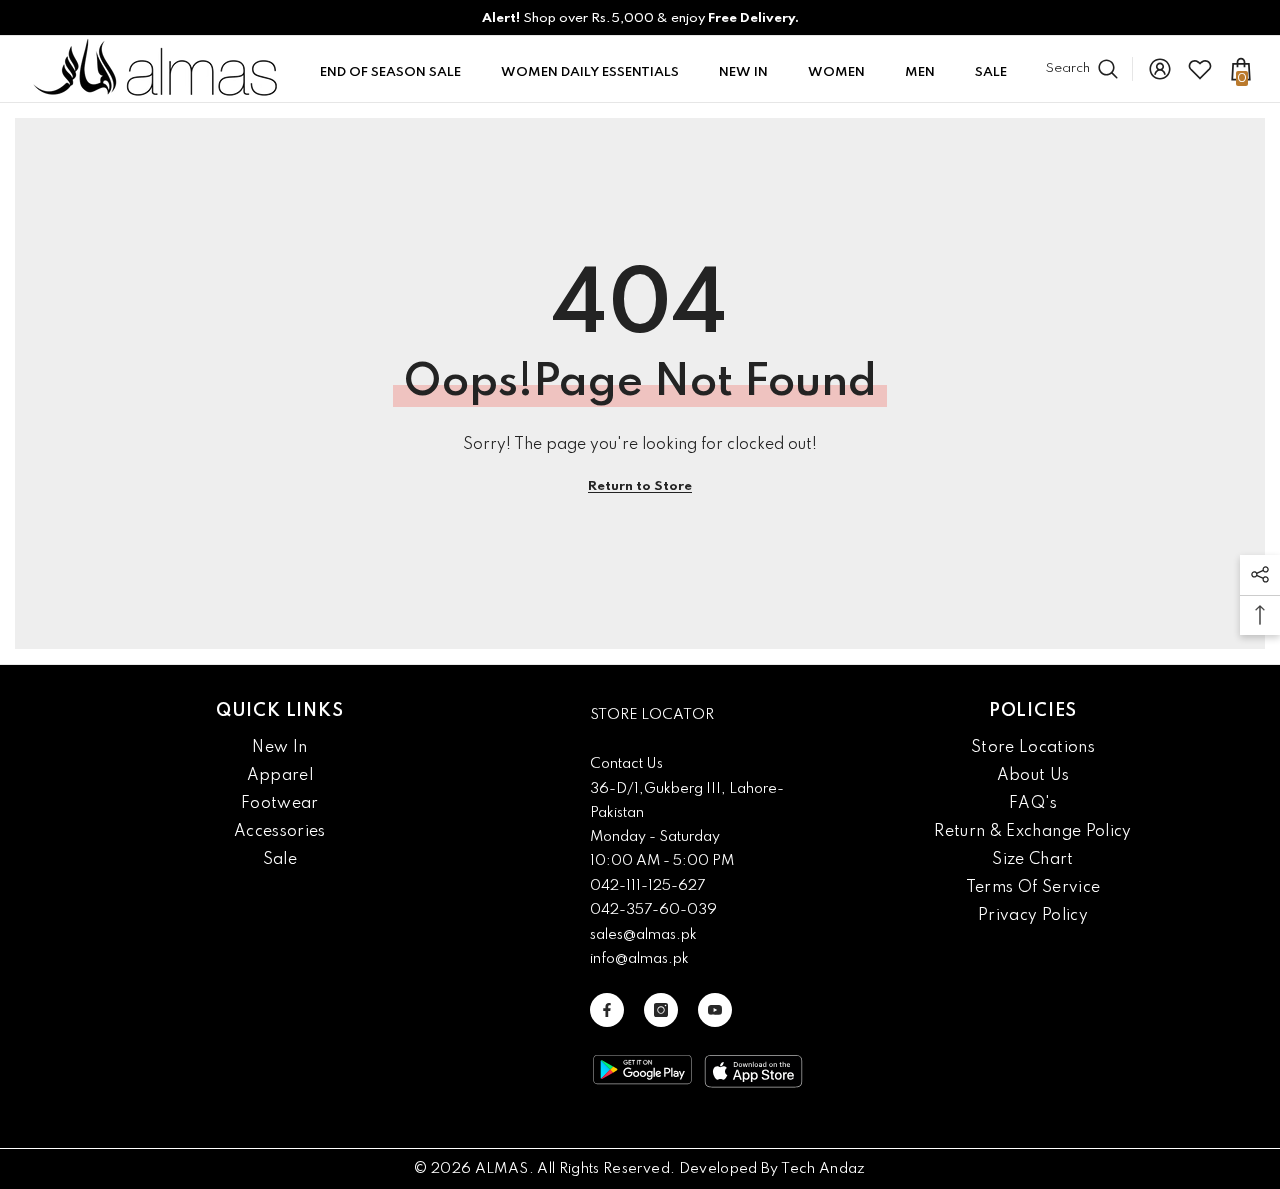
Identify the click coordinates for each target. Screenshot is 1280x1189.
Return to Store (640, 486)
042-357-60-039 (653, 910)
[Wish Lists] (1200, 69)
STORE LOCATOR (652, 715)
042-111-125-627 (647, 886)
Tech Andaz (823, 1169)
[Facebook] (607, 1010)
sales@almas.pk (643, 935)
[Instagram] (661, 1010)
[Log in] (1160, 69)
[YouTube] (715, 1010)
